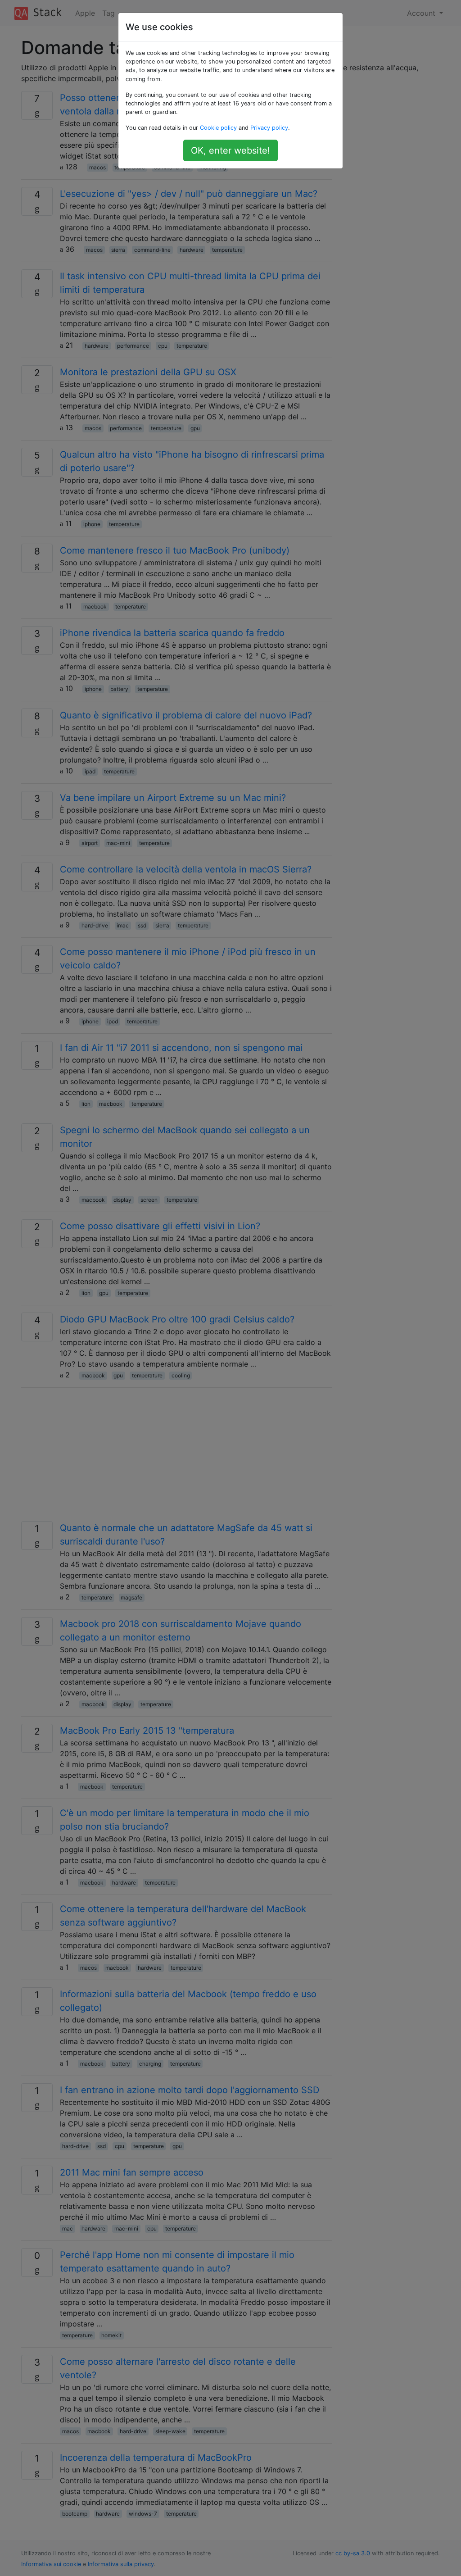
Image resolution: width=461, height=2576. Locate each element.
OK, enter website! (230, 150)
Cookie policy (218, 128)
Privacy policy (269, 128)
